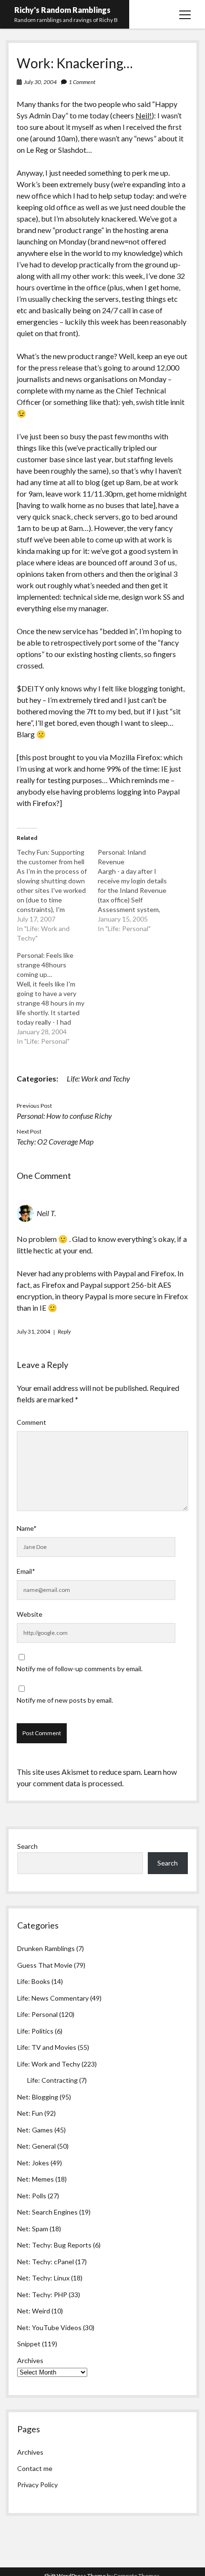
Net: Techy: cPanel (46, 2262)
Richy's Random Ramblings (62, 10)
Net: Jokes (33, 2163)
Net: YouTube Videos (49, 2327)
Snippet (29, 2344)
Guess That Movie (45, 1965)
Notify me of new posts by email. (65, 1700)
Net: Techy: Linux (43, 2278)
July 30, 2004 (40, 82)
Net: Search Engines (47, 2212)
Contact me (35, 2468)
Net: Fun (30, 2113)
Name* (27, 1528)
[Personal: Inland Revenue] (138, 890)
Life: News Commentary (53, 1998)
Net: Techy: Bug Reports (54, 2245)
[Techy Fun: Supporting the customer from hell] (57, 895)
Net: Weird (34, 2311)
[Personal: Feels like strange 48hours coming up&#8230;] (57, 998)
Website (30, 1614)
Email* (26, 1571)
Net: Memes (36, 2179)
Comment (31, 1422)
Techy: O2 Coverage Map (55, 1141)
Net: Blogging (38, 2097)
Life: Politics (35, 2031)
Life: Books (34, 1981)
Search (27, 1846)
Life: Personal (37, 2014)
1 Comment (82, 82)
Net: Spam (33, 2229)
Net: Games (35, 2130)
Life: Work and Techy (98, 1078)
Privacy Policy (37, 2485)
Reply (64, 1331)
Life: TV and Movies (47, 2047)
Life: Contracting (52, 2080)
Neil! (143, 115)
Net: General (36, 2146)
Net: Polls (32, 2196)
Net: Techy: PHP (42, 2295)
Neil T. (46, 1213)
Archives (30, 2360)
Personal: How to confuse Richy (64, 1116)
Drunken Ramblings (46, 1948)
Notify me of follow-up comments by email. (80, 1669)
